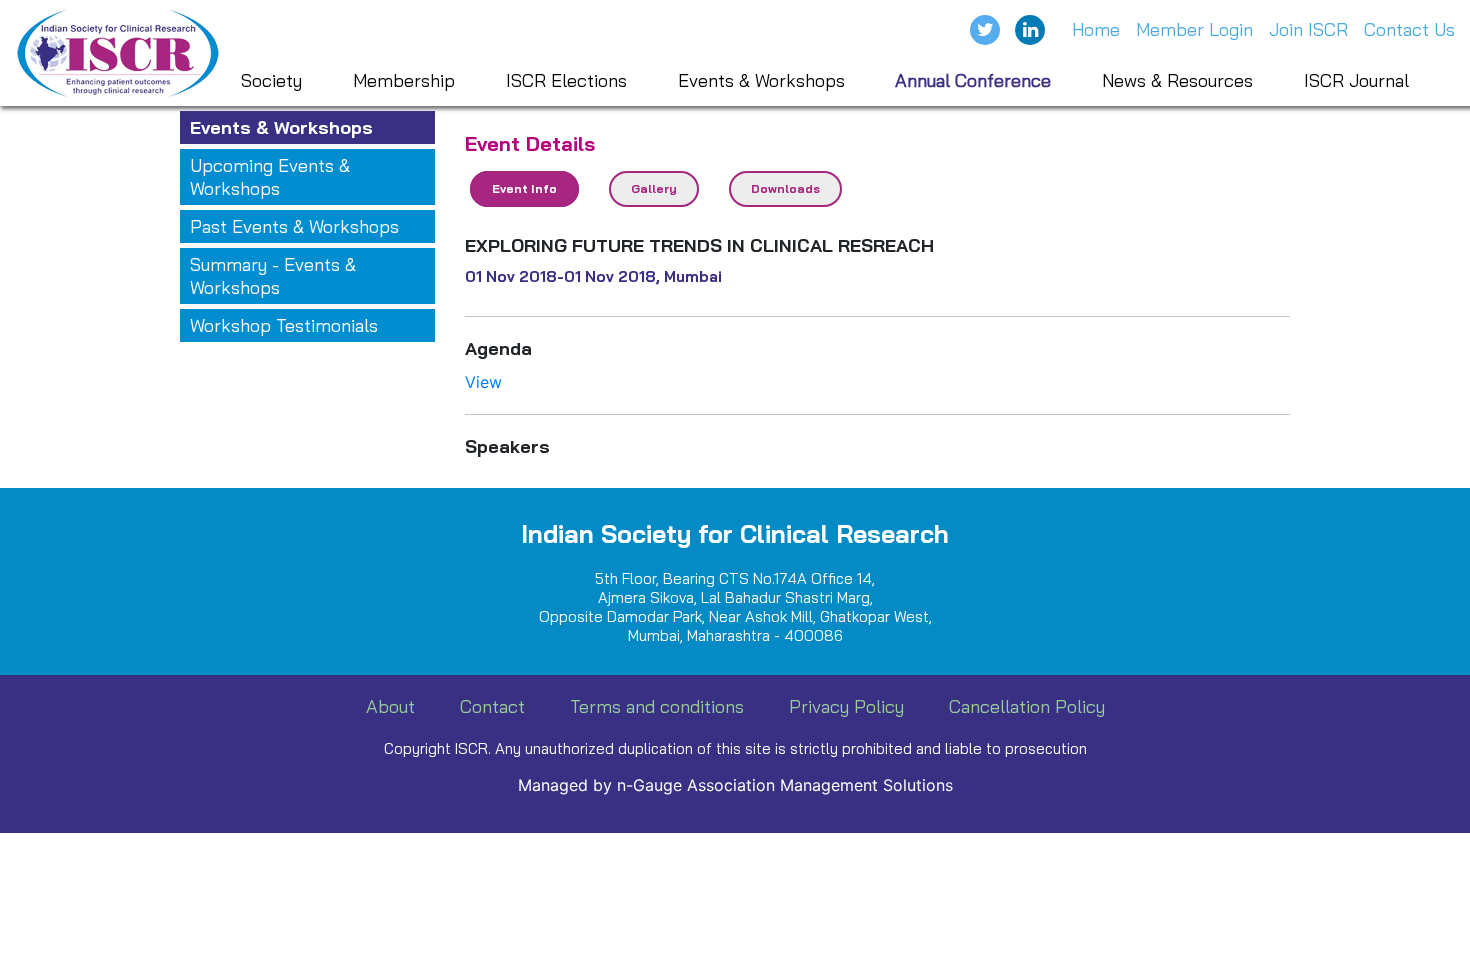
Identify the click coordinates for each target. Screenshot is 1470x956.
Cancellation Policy (1027, 706)
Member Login (1194, 29)
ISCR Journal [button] (1356, 80)
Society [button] (271, 80)
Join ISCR (1308, 29)
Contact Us (1409, 29)
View (483, 382)
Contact (492, 706)
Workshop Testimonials (284, 325)
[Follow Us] (985, 30)
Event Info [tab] (524, 188)
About (390, 706)
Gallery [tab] (654, 188)
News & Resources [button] (1177, 80)
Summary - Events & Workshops (273, 276)
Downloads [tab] (785, 188)
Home (1096, 29)
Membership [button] (404, 80)
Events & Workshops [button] (761, 80)
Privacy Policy (846, 706)
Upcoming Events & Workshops (270, 177)
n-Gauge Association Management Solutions (785, 785)
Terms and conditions (657, 706)
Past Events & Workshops (294, 226)
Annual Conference (973, 80)
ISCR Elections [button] (566, 80)
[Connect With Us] (1030, 30)
